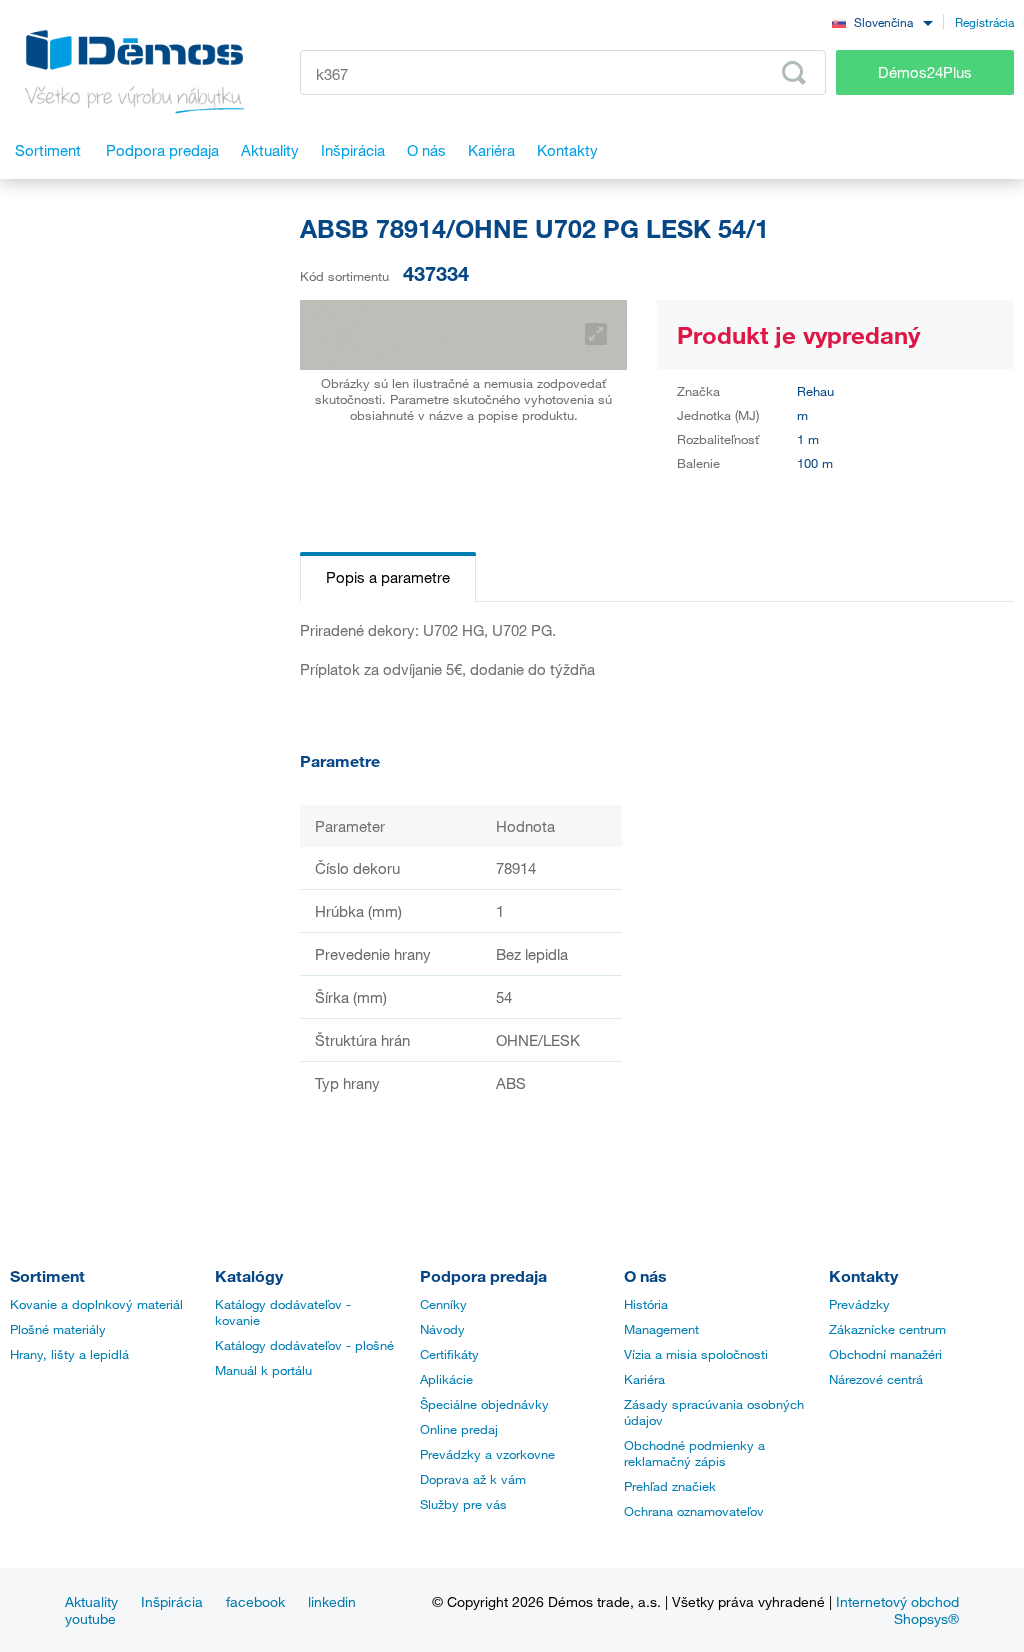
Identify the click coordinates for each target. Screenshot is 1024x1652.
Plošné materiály (58, 1329)
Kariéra (644, 1379)
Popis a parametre (388, 577)
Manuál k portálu (263, 1370)
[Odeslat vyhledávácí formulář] (794, 73)
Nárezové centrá (876, 1379)
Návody (442, 1329)
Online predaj (459, 1429)
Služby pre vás (463, 1504)
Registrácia (984, 22)
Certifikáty (449, 1354)
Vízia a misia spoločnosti (696, 1354)
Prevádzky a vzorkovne (487, 1454)
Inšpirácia (172, 1601)
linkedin (332, 1601)
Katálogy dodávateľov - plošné (304, 1345)
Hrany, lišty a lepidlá (69, 1354)
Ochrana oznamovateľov (694, 1511)
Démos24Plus (925, 72)
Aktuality (91, 1601)
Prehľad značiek (670, 1486)
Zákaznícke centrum (887, 1329)
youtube (90, 1618)
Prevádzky (859, 1304)
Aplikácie (446, 1379)
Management (661, 1329)
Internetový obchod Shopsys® (897, 1610)
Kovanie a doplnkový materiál (96, 1304)
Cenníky (443, 1304)
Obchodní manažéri (885, 1354)
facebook (255, 1601)
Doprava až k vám (473, 1479)
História (646, 1304)
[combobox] (882, 21)
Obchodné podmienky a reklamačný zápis (694, 1453)
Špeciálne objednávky (484, 1404)
